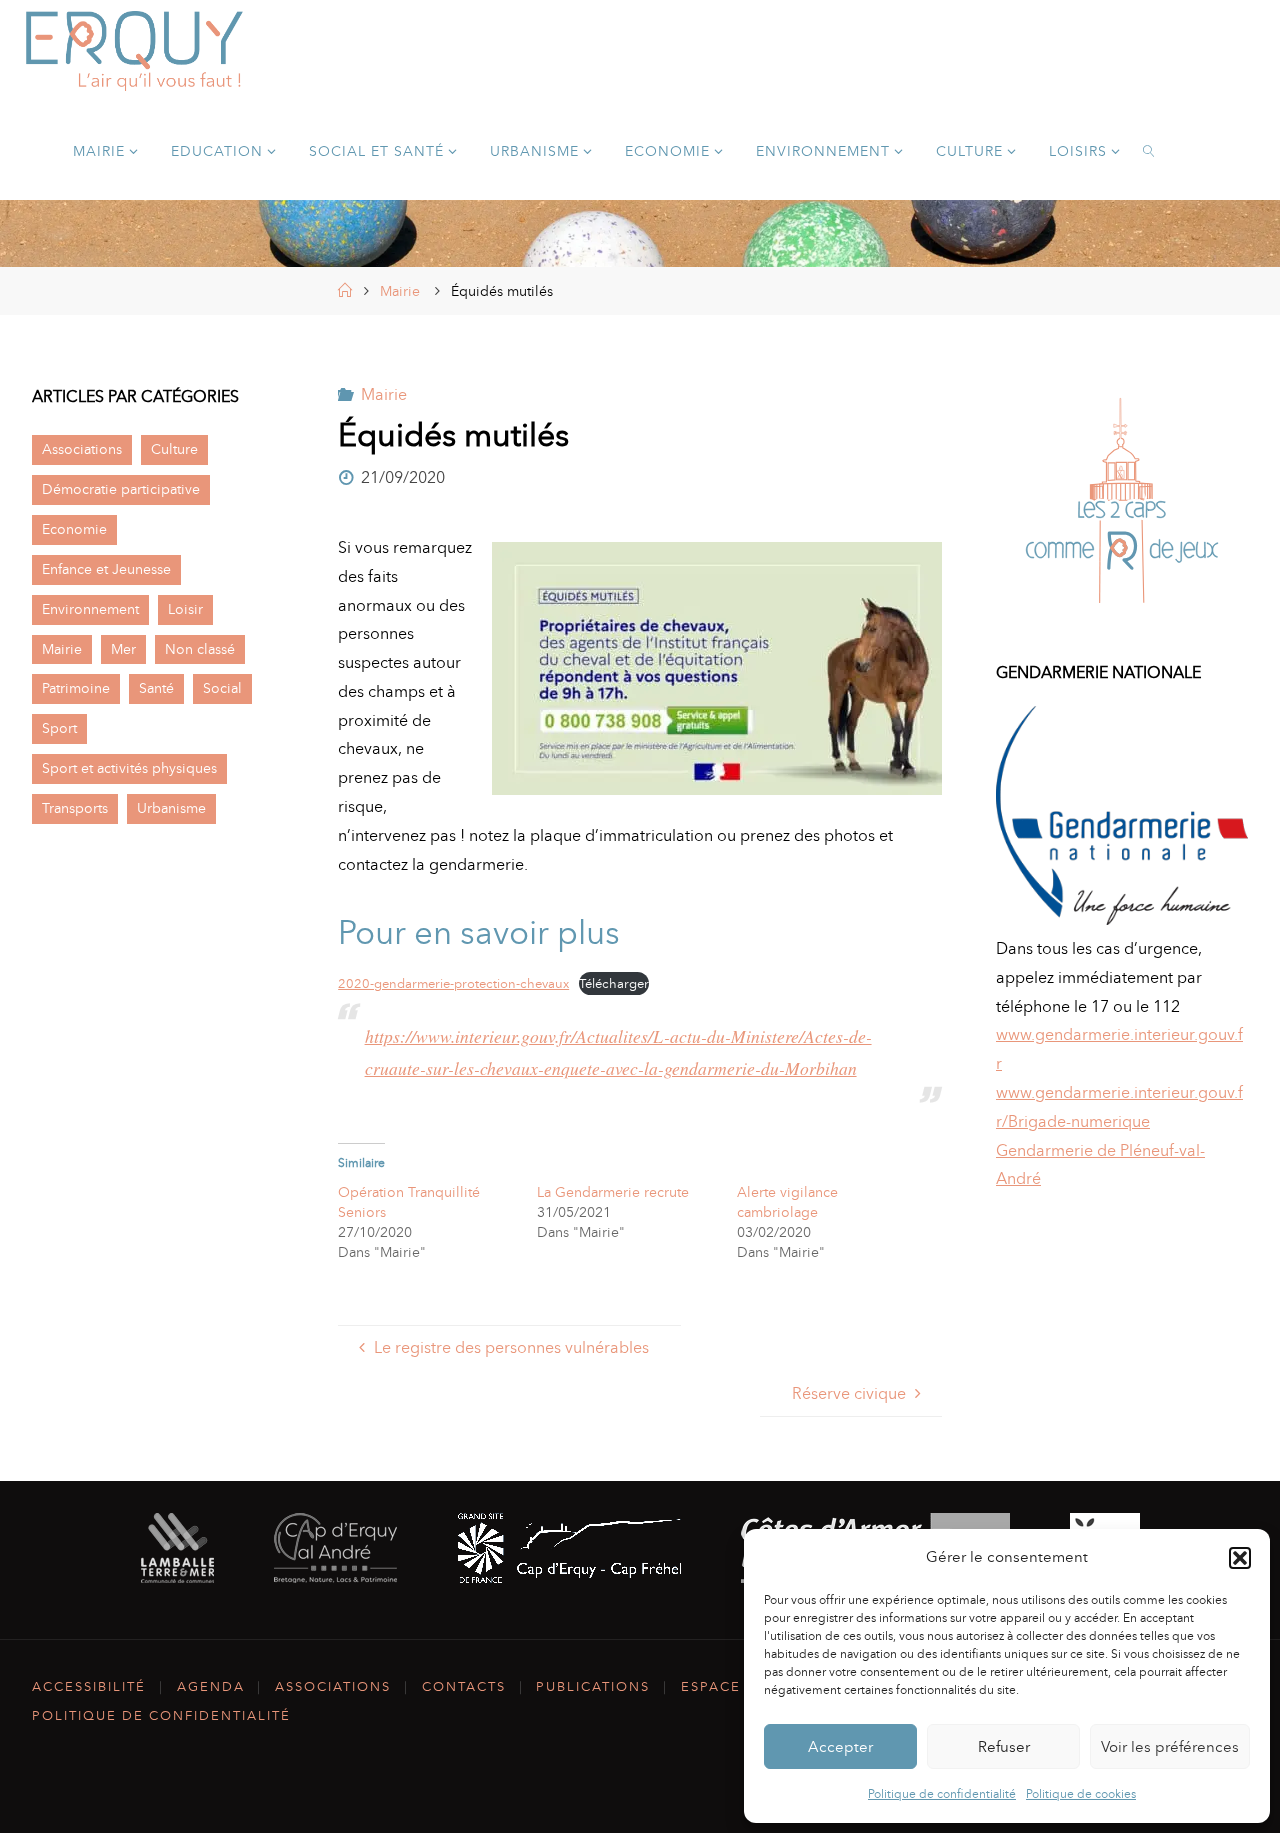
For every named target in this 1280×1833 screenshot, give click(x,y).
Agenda (211, 1686)
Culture (174, 449)
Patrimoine (76, 688)
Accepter (840, 1747)
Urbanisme (171, 808)
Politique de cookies (1081, 1794)
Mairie (400, 291)
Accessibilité (89, 1686)
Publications (593, 1686)
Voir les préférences (1170, 1747)
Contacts (464, 1686)
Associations (82, 449)
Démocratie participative (121, 489)
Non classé (200, 649)
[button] (1240, 1558)
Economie (74, 529)
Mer (123, 649)
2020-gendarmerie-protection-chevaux (453, 983)
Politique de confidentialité (942, 1794)
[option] (1122, 505)
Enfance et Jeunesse (106, 569)
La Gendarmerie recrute (613, 1192)
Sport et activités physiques (129, 768)
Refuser (1004, 1747)
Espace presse (742, 1686)
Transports (75, 808)
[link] (1149, 150)
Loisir (185, 609)
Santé (156, 688)
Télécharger (614, 983)
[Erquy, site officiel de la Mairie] (135, 49)
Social (222, 688)
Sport (59, 728)
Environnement (90, 609)
